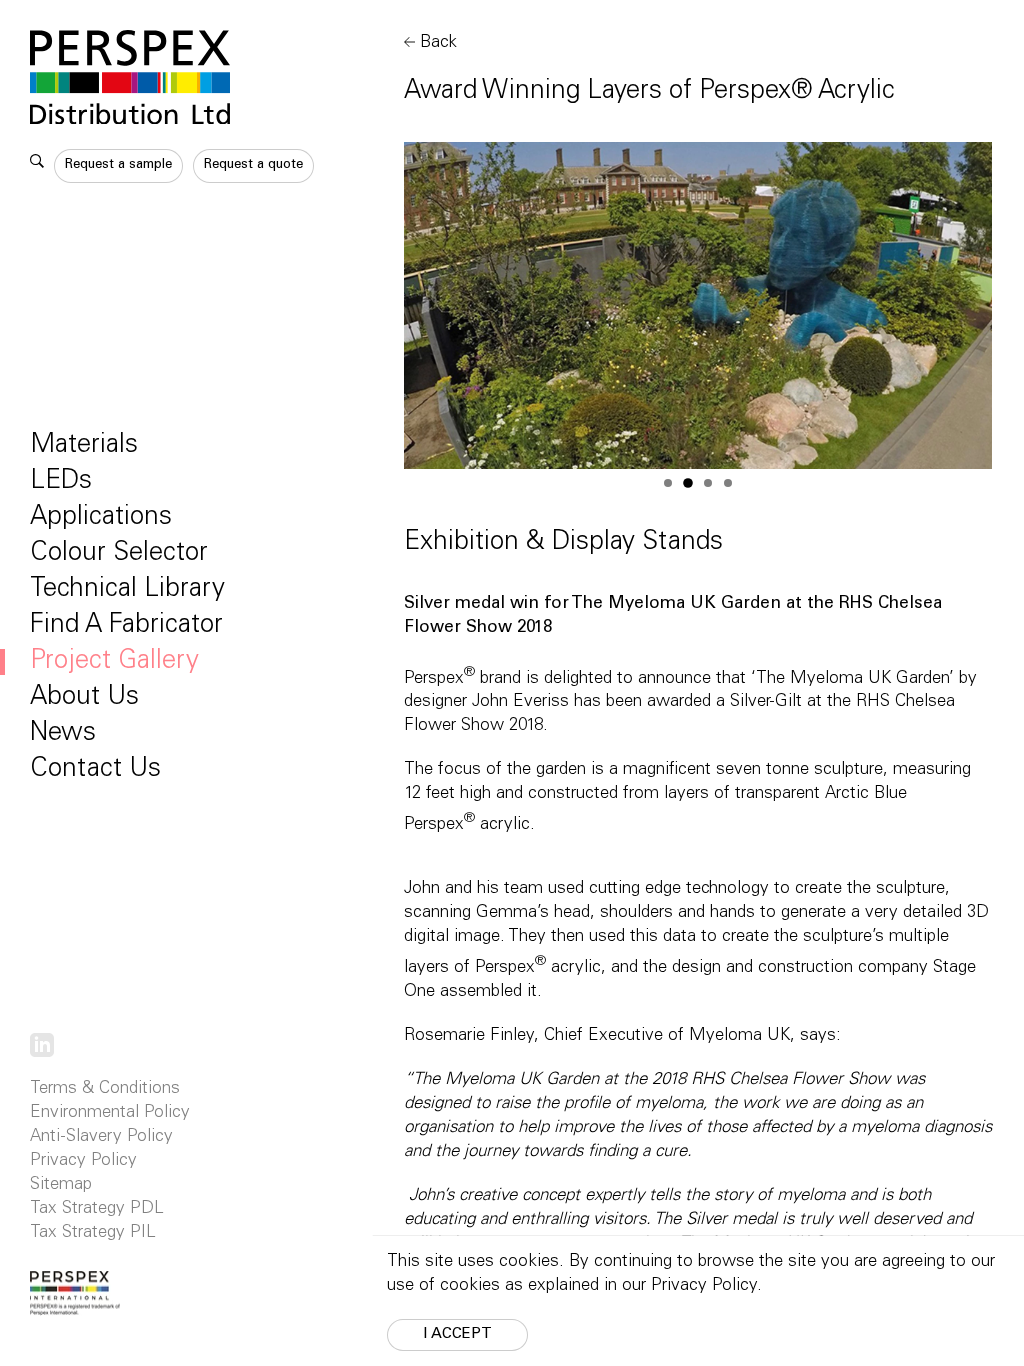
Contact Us (95, 770)
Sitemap (61, 1185)
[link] (42, 1045)
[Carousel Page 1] (668, 483)
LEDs (61, 482)
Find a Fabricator (126, 626)
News (63, 734)
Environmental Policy (110, 1113)
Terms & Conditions (105, 1089)
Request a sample (118, 165)
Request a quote (253, 165)
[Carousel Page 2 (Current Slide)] (688, 483)
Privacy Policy (83, 1161)
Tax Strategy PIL (93, 1233)
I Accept (457, 1334)
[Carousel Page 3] (708, 483)
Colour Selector (119, 554)
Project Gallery (114, 662)
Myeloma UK (739, 1036)
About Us (84, 698)
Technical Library (127, 590)
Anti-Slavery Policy (101, 1137)
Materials (84, 446)
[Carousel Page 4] (728, 483)
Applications (101, 518)
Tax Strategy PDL (97, 1209)
